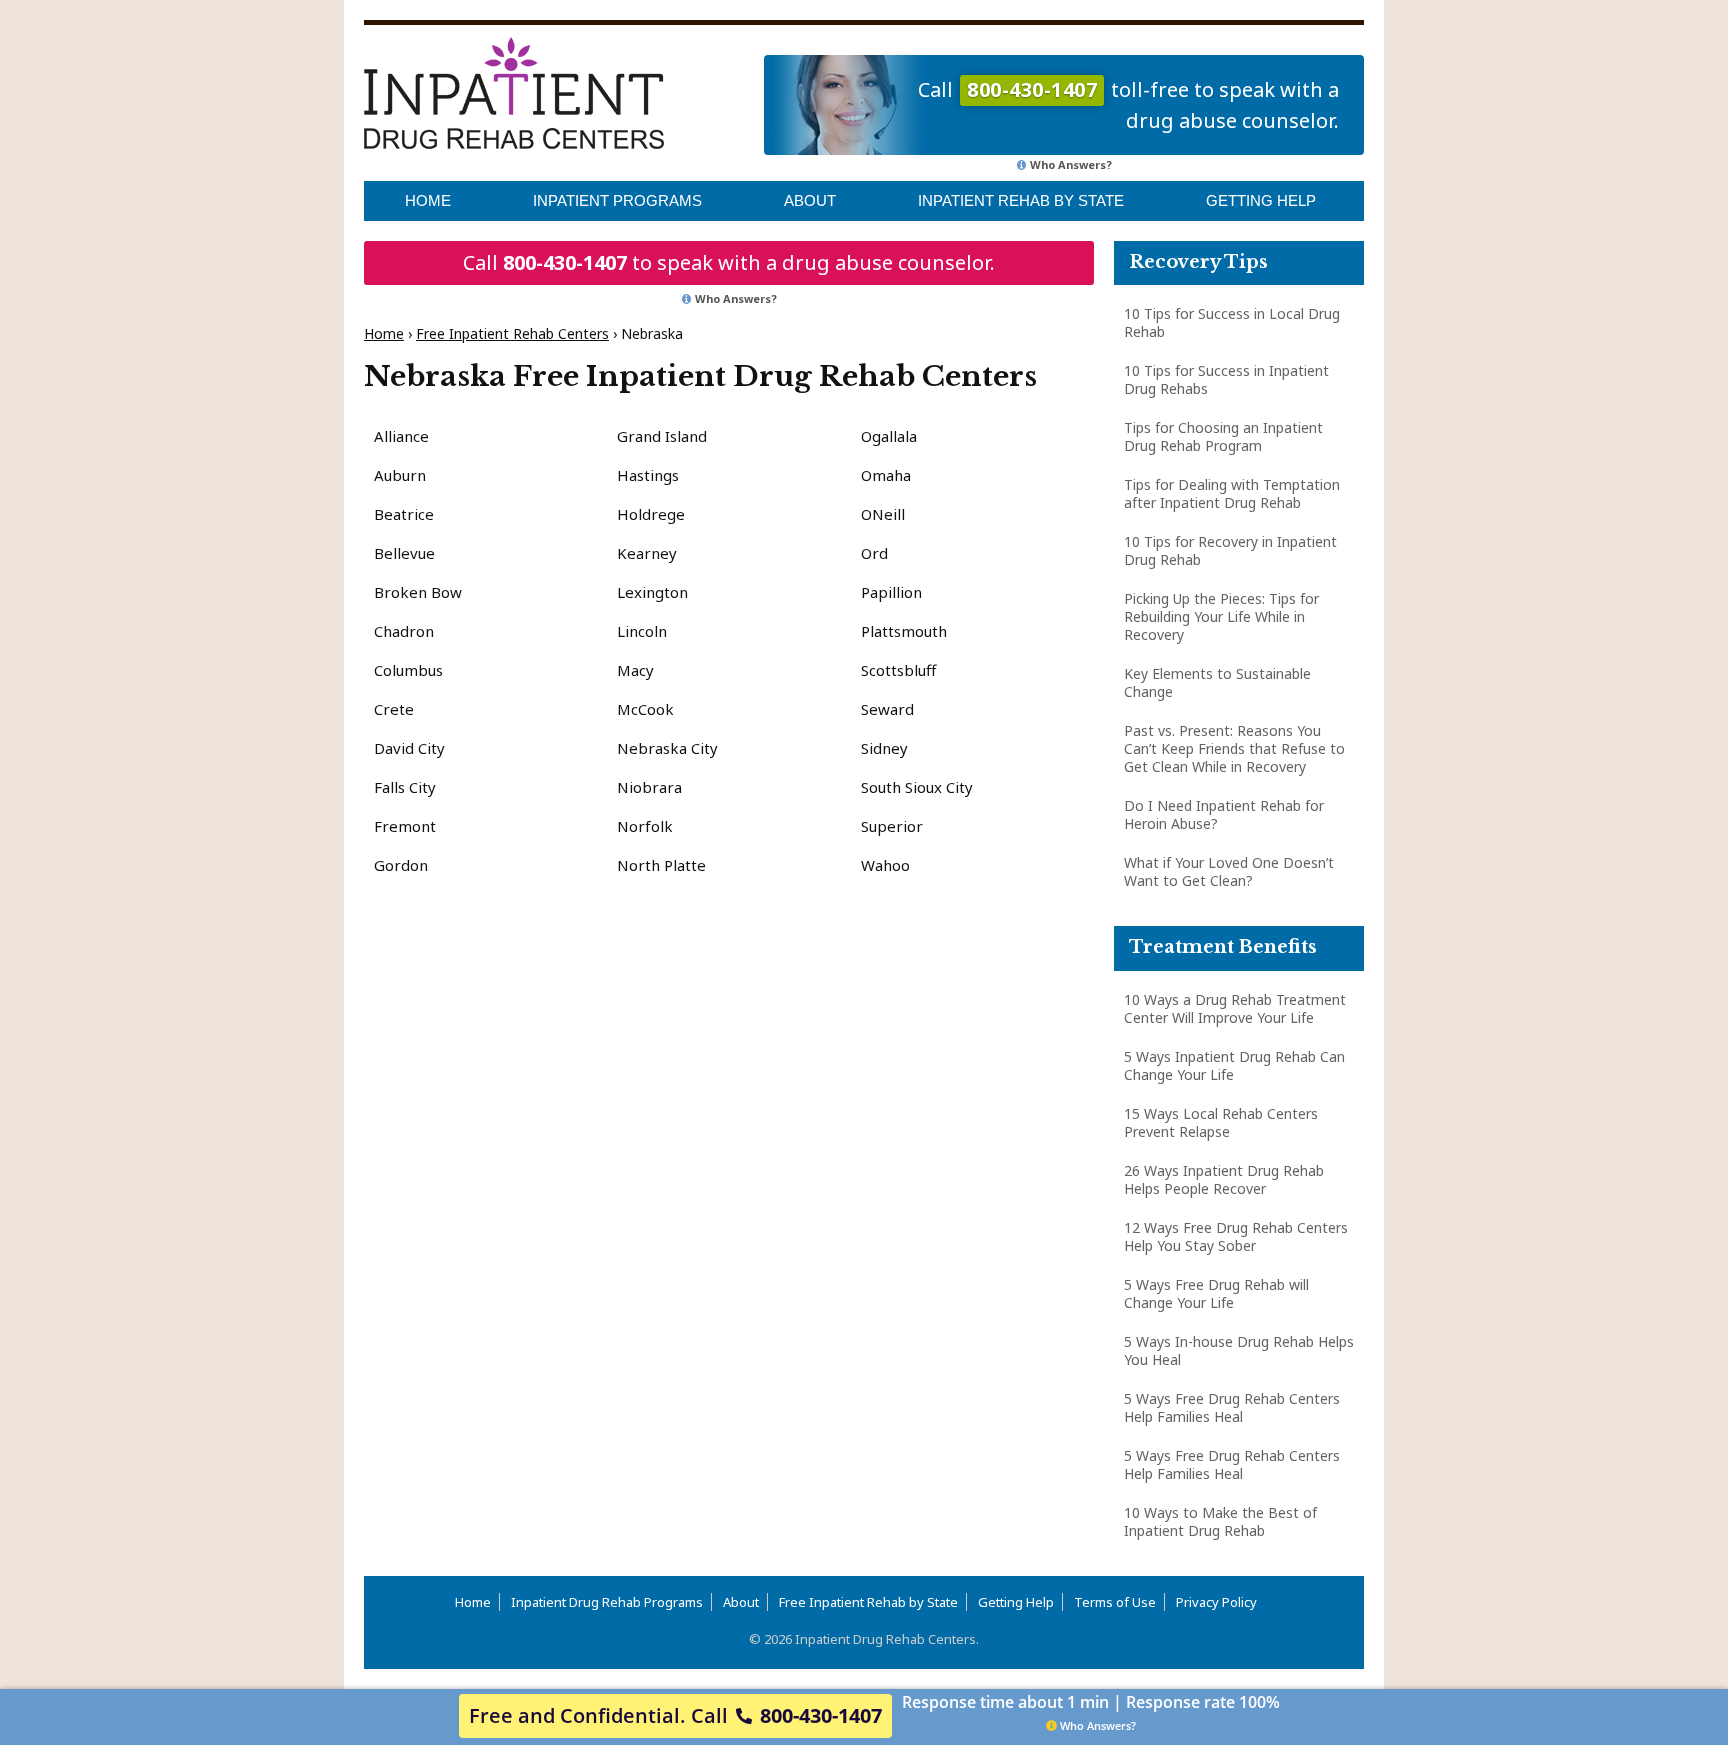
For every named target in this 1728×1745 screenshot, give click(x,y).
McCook (645, 709)
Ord (874, 553)
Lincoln (642, 631)
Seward (887, 709)
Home (428, 200)
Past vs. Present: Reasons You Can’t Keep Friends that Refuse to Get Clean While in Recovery (1234, 748)
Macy (635, 670)
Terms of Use (1115, 1602)
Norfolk (645, 826)
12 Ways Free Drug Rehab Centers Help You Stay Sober (1236, 1236)
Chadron (404, 631)
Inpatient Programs (617, 200)
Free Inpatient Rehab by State (868, 1602)
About (810, 200)
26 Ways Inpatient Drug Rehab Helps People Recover (1224, 1179)
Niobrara (649, 787)
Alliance (401, 436)
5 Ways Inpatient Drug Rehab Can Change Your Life (1234, 1065)
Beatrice (404, 514)
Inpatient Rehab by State (1021, 200)
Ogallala (889, 436)
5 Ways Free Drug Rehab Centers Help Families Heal (1232, 1407)
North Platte (661, 865)
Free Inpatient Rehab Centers (512, 333)
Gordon (401, 865)
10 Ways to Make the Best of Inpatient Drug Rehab (1220, 1521)
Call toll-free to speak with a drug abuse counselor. (1128, 105)
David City (409, 748)
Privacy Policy (1216, 1602)
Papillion (891, 592)
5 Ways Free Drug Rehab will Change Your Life (1216, 1293)
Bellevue (404, 553)
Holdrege (651, 514)
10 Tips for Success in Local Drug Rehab (1232, 322)
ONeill (883, 514)
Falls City (405, 787)
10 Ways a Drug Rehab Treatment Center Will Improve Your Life (1235, 1008)
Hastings (648, 475)
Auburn (400, 475)
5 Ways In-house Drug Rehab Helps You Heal (1239, 1350)
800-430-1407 (565, 262)
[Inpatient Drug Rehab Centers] (514, 93)
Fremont (405, 826)
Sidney (884, 748)
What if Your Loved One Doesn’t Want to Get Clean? (1229, 871)
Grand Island (662, 436)
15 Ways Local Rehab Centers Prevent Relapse (1221, 1122)
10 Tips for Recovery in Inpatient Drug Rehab (1230, 550)
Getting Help (1261, 200)
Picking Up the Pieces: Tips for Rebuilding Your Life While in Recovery (1221, 616)
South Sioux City (917, 787)
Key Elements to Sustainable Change (1217, 682)
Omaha (886, 475)
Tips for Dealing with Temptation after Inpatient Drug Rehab (1232, 493)
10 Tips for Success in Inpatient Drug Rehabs (1226, 379)
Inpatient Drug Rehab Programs (607, 1602)
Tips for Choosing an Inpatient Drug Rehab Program (1223, 436)
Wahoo (885, 865)
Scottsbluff (898, 670)
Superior (892, 826)
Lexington (652, 592)
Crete (394, 709)
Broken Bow (418, 592)
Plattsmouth (904, 631)
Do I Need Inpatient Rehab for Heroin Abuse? (1224, 814)
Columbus (408, 670)
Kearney (647, 553)
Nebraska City (667, 748)
